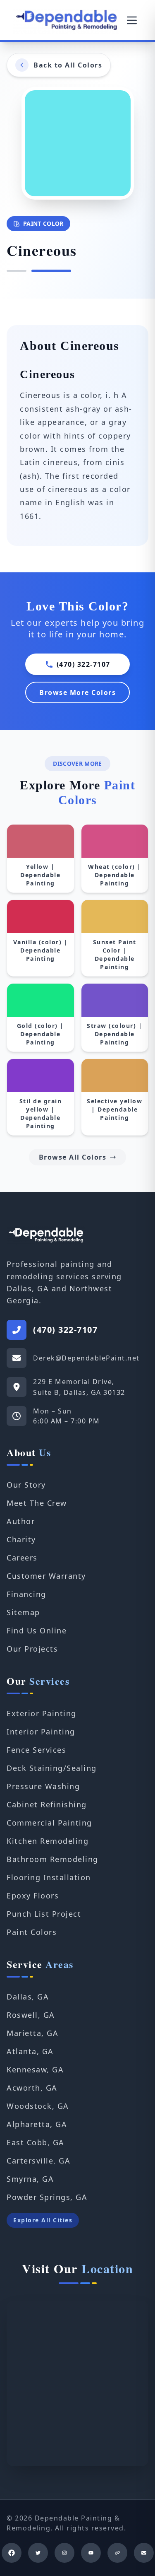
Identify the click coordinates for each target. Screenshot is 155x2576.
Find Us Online (37, 1631)
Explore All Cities (43, 2220)
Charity (21, 1539)
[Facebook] (12, 2553)
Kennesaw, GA (35, 2069)
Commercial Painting (49, 1823)
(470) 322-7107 (83, 664)
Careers (22, 1558)
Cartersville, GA (38, 2161)
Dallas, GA (28, 1997)
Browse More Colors (77, 692)
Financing (26, 1594)
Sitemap (23, 1612)
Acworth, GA (32, 2088)
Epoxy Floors (33, 1896)
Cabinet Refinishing (47, 1804)
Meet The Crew (37, 1503)
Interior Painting (41, 1732)
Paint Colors (32, 1932)
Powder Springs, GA (47, 2197)
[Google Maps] (117, 2553)
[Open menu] (132, 20)
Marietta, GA (32, 2033)
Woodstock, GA (38, 2106)
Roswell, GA (31, 2015)
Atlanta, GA (30, 2051)
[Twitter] (38, 2553)
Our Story (26, 1485)
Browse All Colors (73, 1157)
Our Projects (32, 1649)
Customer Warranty (46, 1576)
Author (21, 1521)
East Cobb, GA (36, 2142)
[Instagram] (64, 2553)
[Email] (144, 2553)
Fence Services (36, 1750)
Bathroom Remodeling (52, 1859)
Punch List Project (44, 1914)
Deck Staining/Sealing (52, 1768)
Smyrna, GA (30, 2179)
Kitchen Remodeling (48, 1841)
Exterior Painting (42, 1713)
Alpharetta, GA (37, 2124)
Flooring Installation (49, 1877)
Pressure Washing (43, 1786)
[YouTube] (91, 2553)
